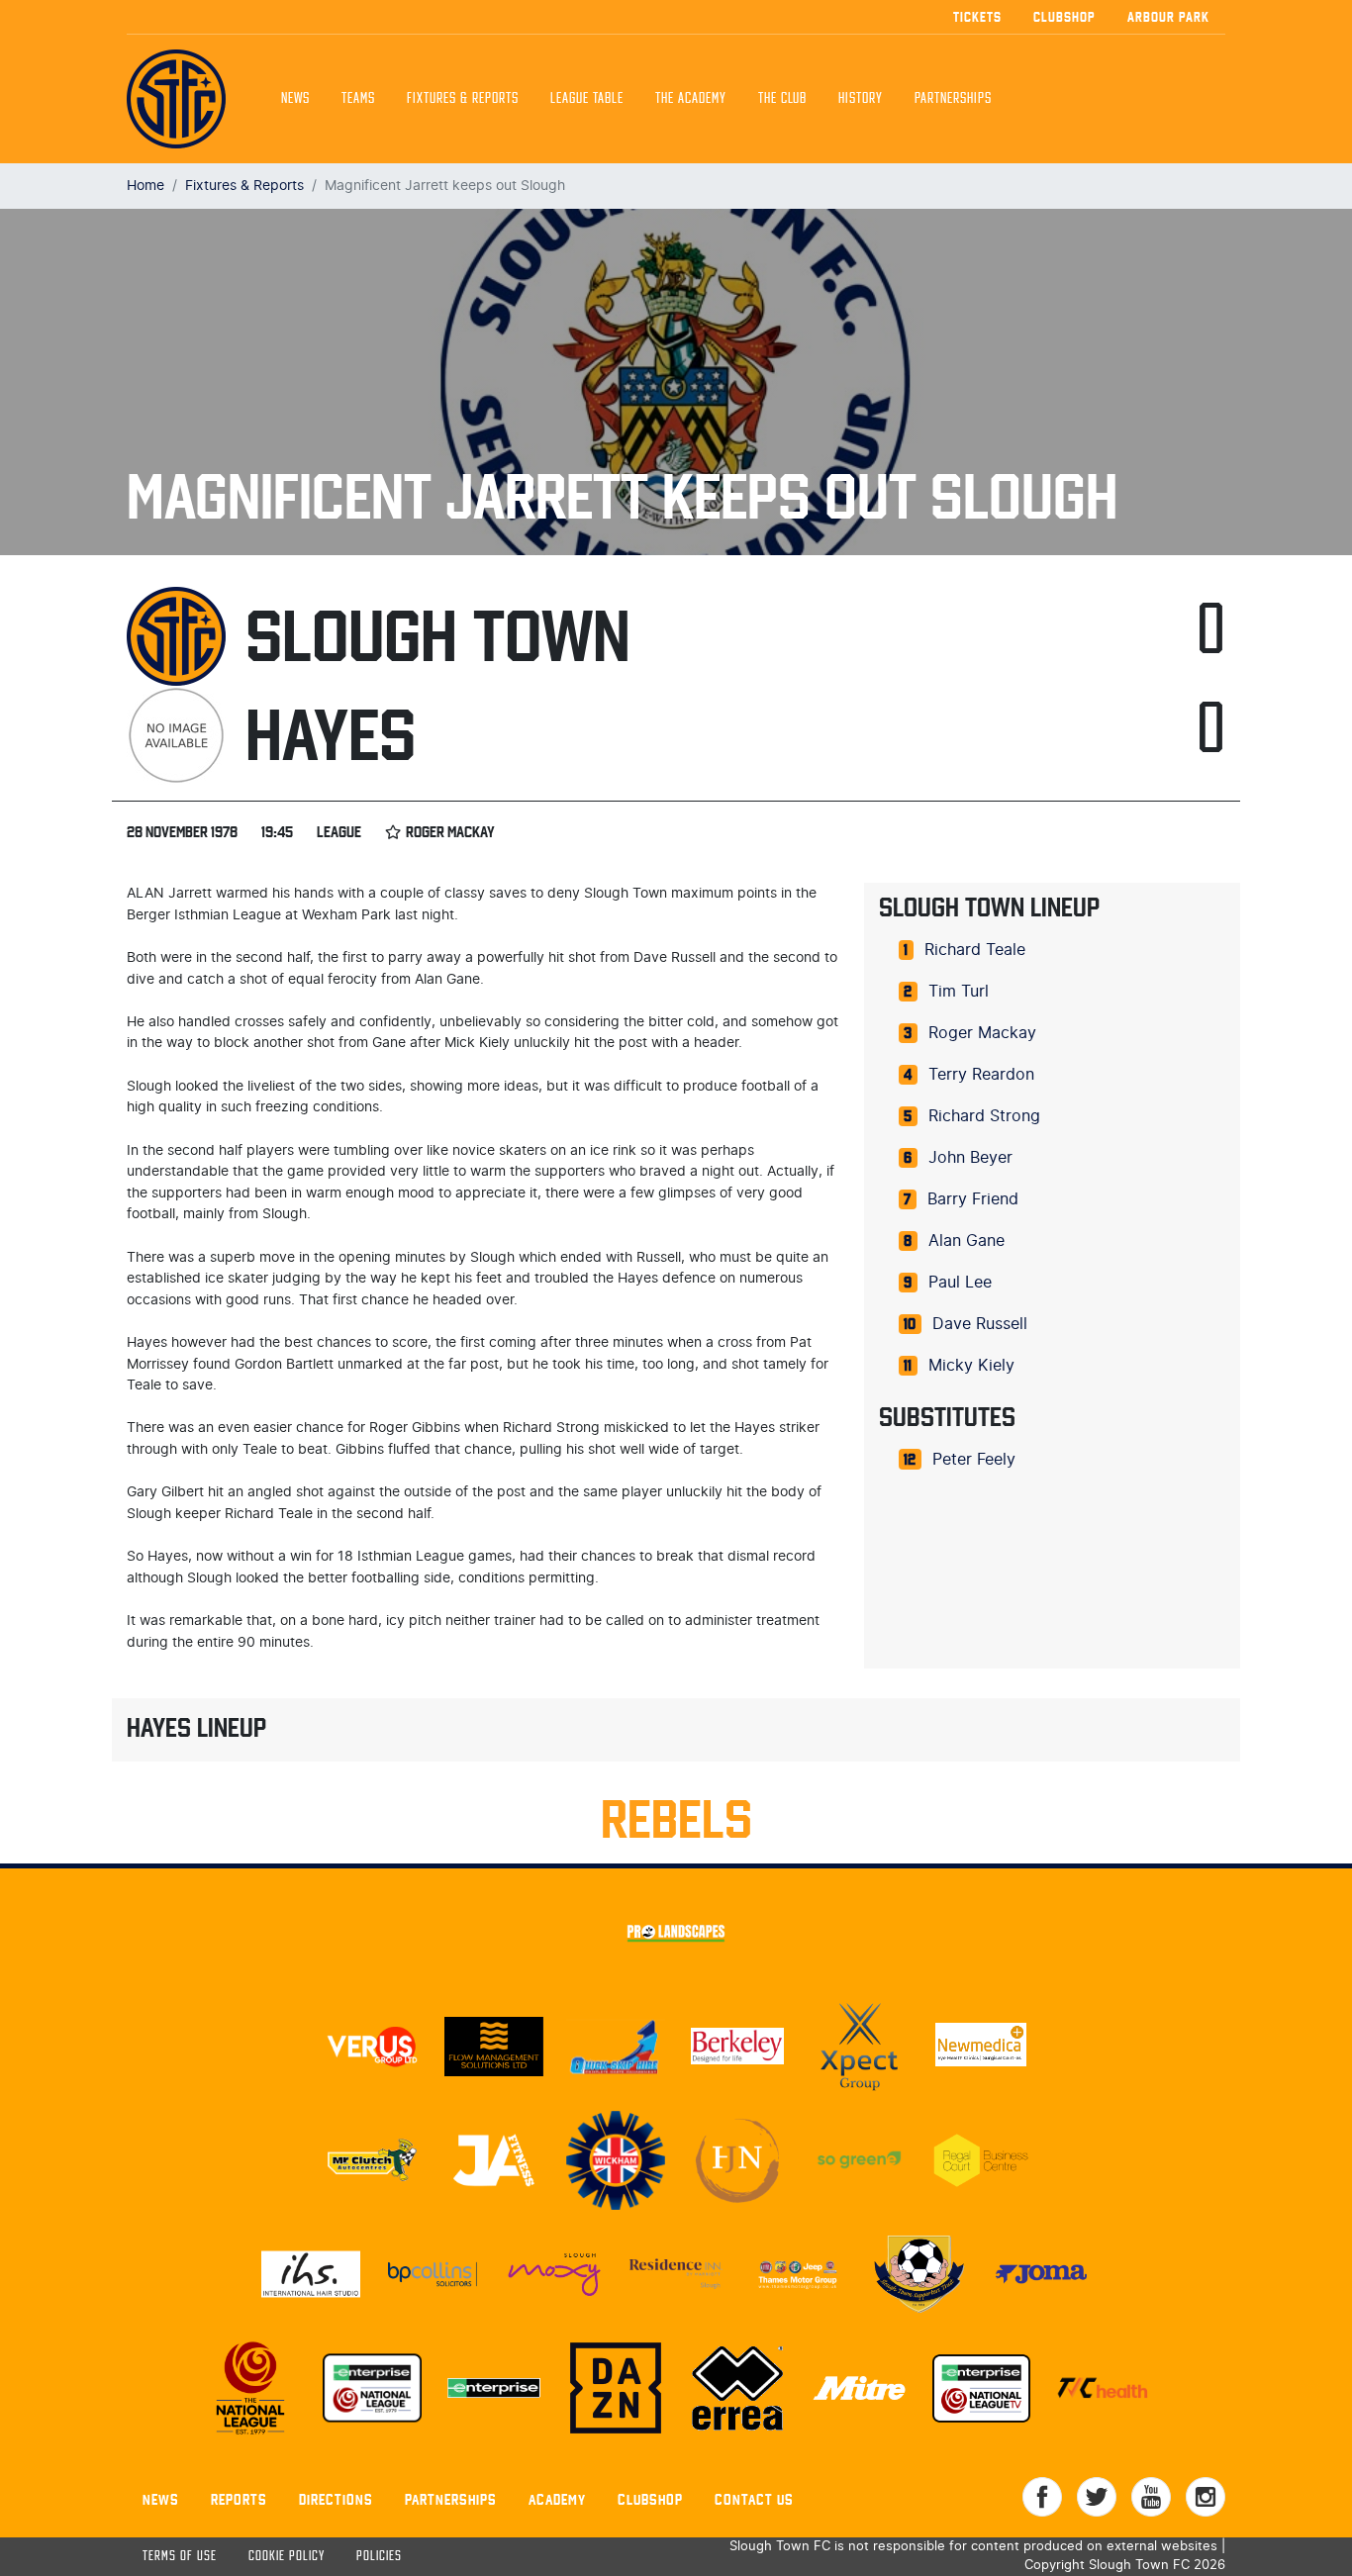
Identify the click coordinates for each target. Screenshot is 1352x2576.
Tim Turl (959, 992)
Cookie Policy (287, 2557)
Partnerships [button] (953, 99)
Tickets (977, 17)
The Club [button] (782, 99)
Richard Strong (984, 1116)
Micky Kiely (971, 1366)
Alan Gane (966, 1241)
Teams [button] (358, 99)
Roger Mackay (982, 1033)
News (295, 99)
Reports (239, 2499)
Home (145, 186)
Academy (557, 2499)
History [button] (861, 99)
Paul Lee (960, 1283)
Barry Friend (973, 1199)
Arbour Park (1168, 17)
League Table (587, 99)
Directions (336, 2499)
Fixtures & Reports (463, 99)
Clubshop (1064, 17)
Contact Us (754, 2499)
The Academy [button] (691, 99)
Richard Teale (975, 950)
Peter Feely (974, 1460)
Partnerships (451, 2499)
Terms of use (180, 2557)
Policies (379, 2557)
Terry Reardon (981, 1075)
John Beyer (970, 1158)
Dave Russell (980, 1324)
